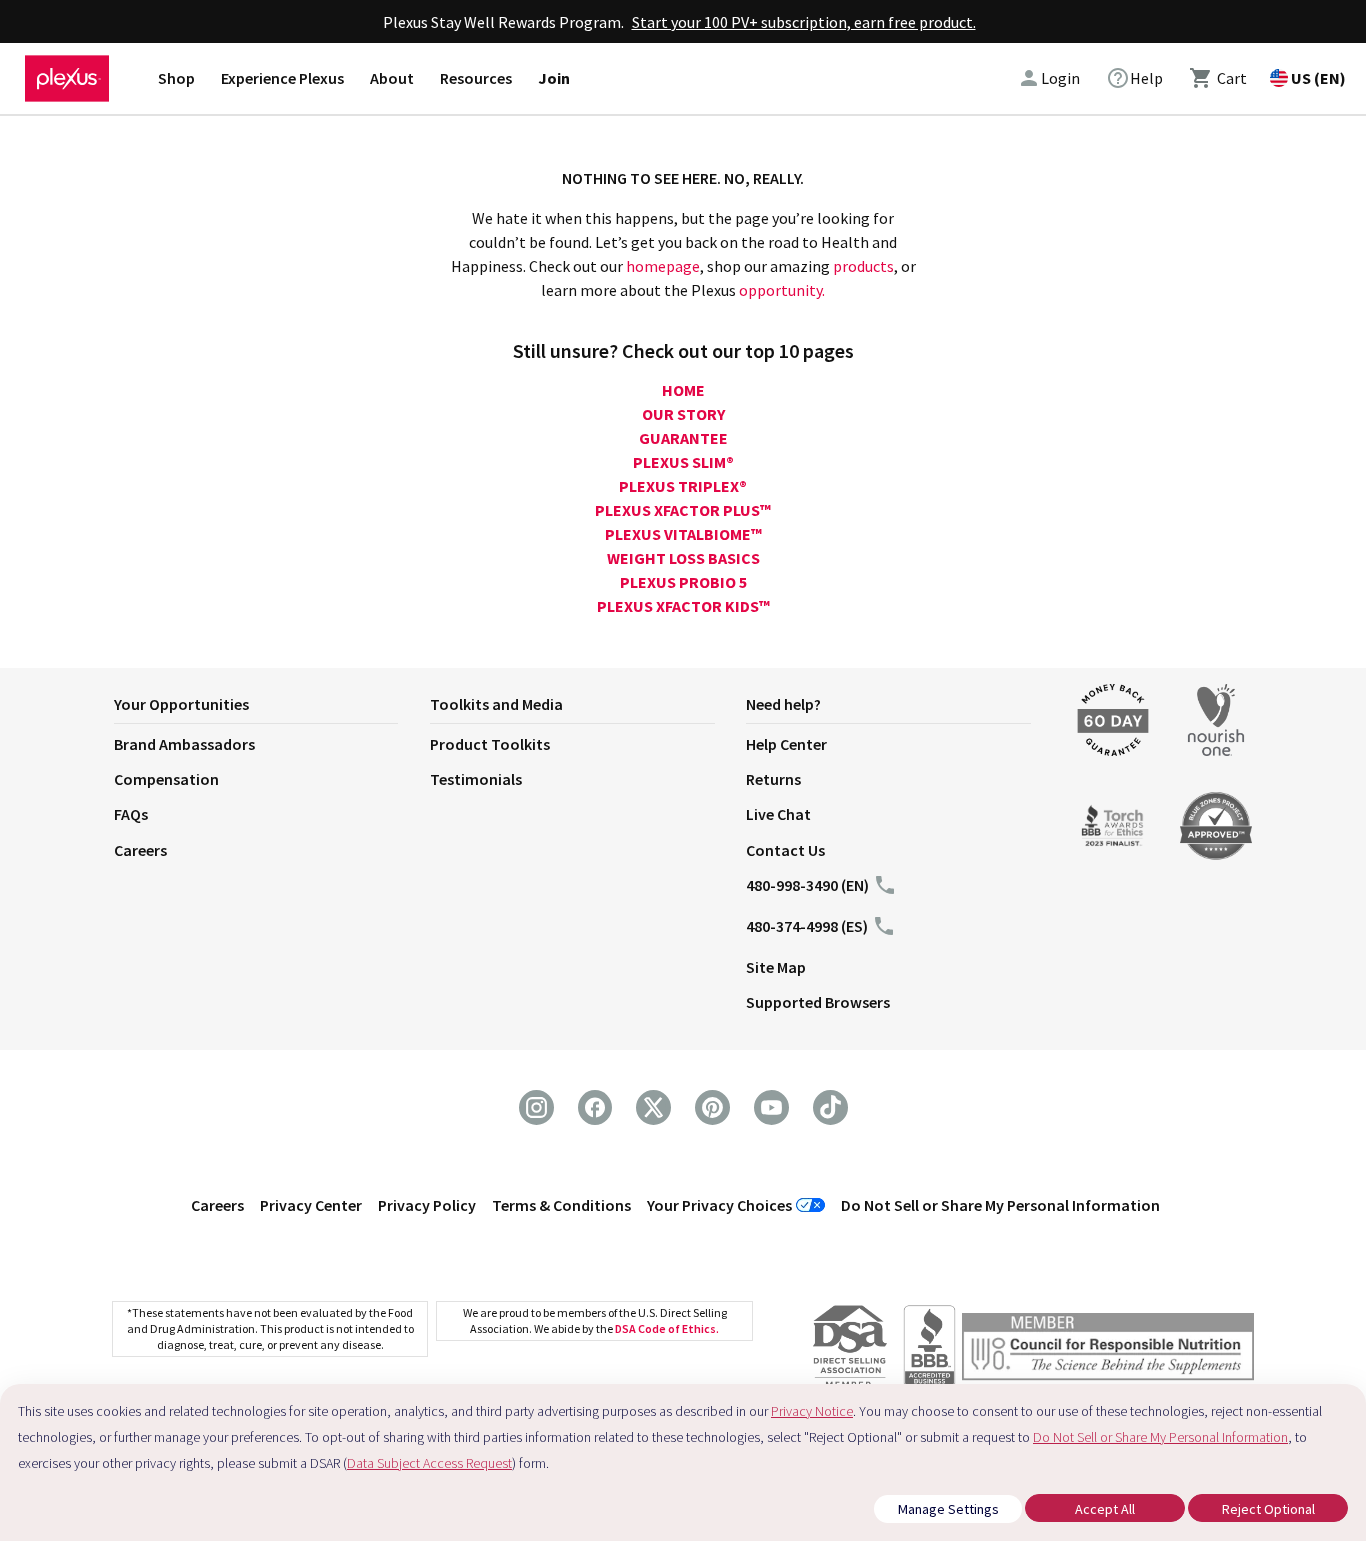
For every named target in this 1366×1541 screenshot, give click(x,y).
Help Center (786, 744)
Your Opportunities (181, 704)
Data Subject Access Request (429, 1463)
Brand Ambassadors (184, 744)
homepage (663, 266)
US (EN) (1318, 78)
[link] (1134, 78)
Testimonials (476, 779)
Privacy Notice (812, 1411)
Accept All (1105, 1509)
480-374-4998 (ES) (807, 926)
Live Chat (778, 814)
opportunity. (782, 290)
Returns (773, 779)
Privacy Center (311, 1205)
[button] (272, 708)
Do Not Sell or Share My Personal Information (1000, 1205)
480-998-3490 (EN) (807, 885)
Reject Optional (1268, 1509)
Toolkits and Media (496, 704)
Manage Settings (948, 1509)
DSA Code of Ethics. (667, 1328)
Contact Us (785, 850)
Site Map (776, 967)
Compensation (166, 779)
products (863, 266)
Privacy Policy (427, 1205)
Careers (140, 850)
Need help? (783, 704)
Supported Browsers (818, 1002)
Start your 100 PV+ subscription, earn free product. (804, 22)
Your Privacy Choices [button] (719, 1205)
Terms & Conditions (561, 1205)
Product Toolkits (490, 744)
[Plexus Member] (1108, 1349)
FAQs (131, 814)
